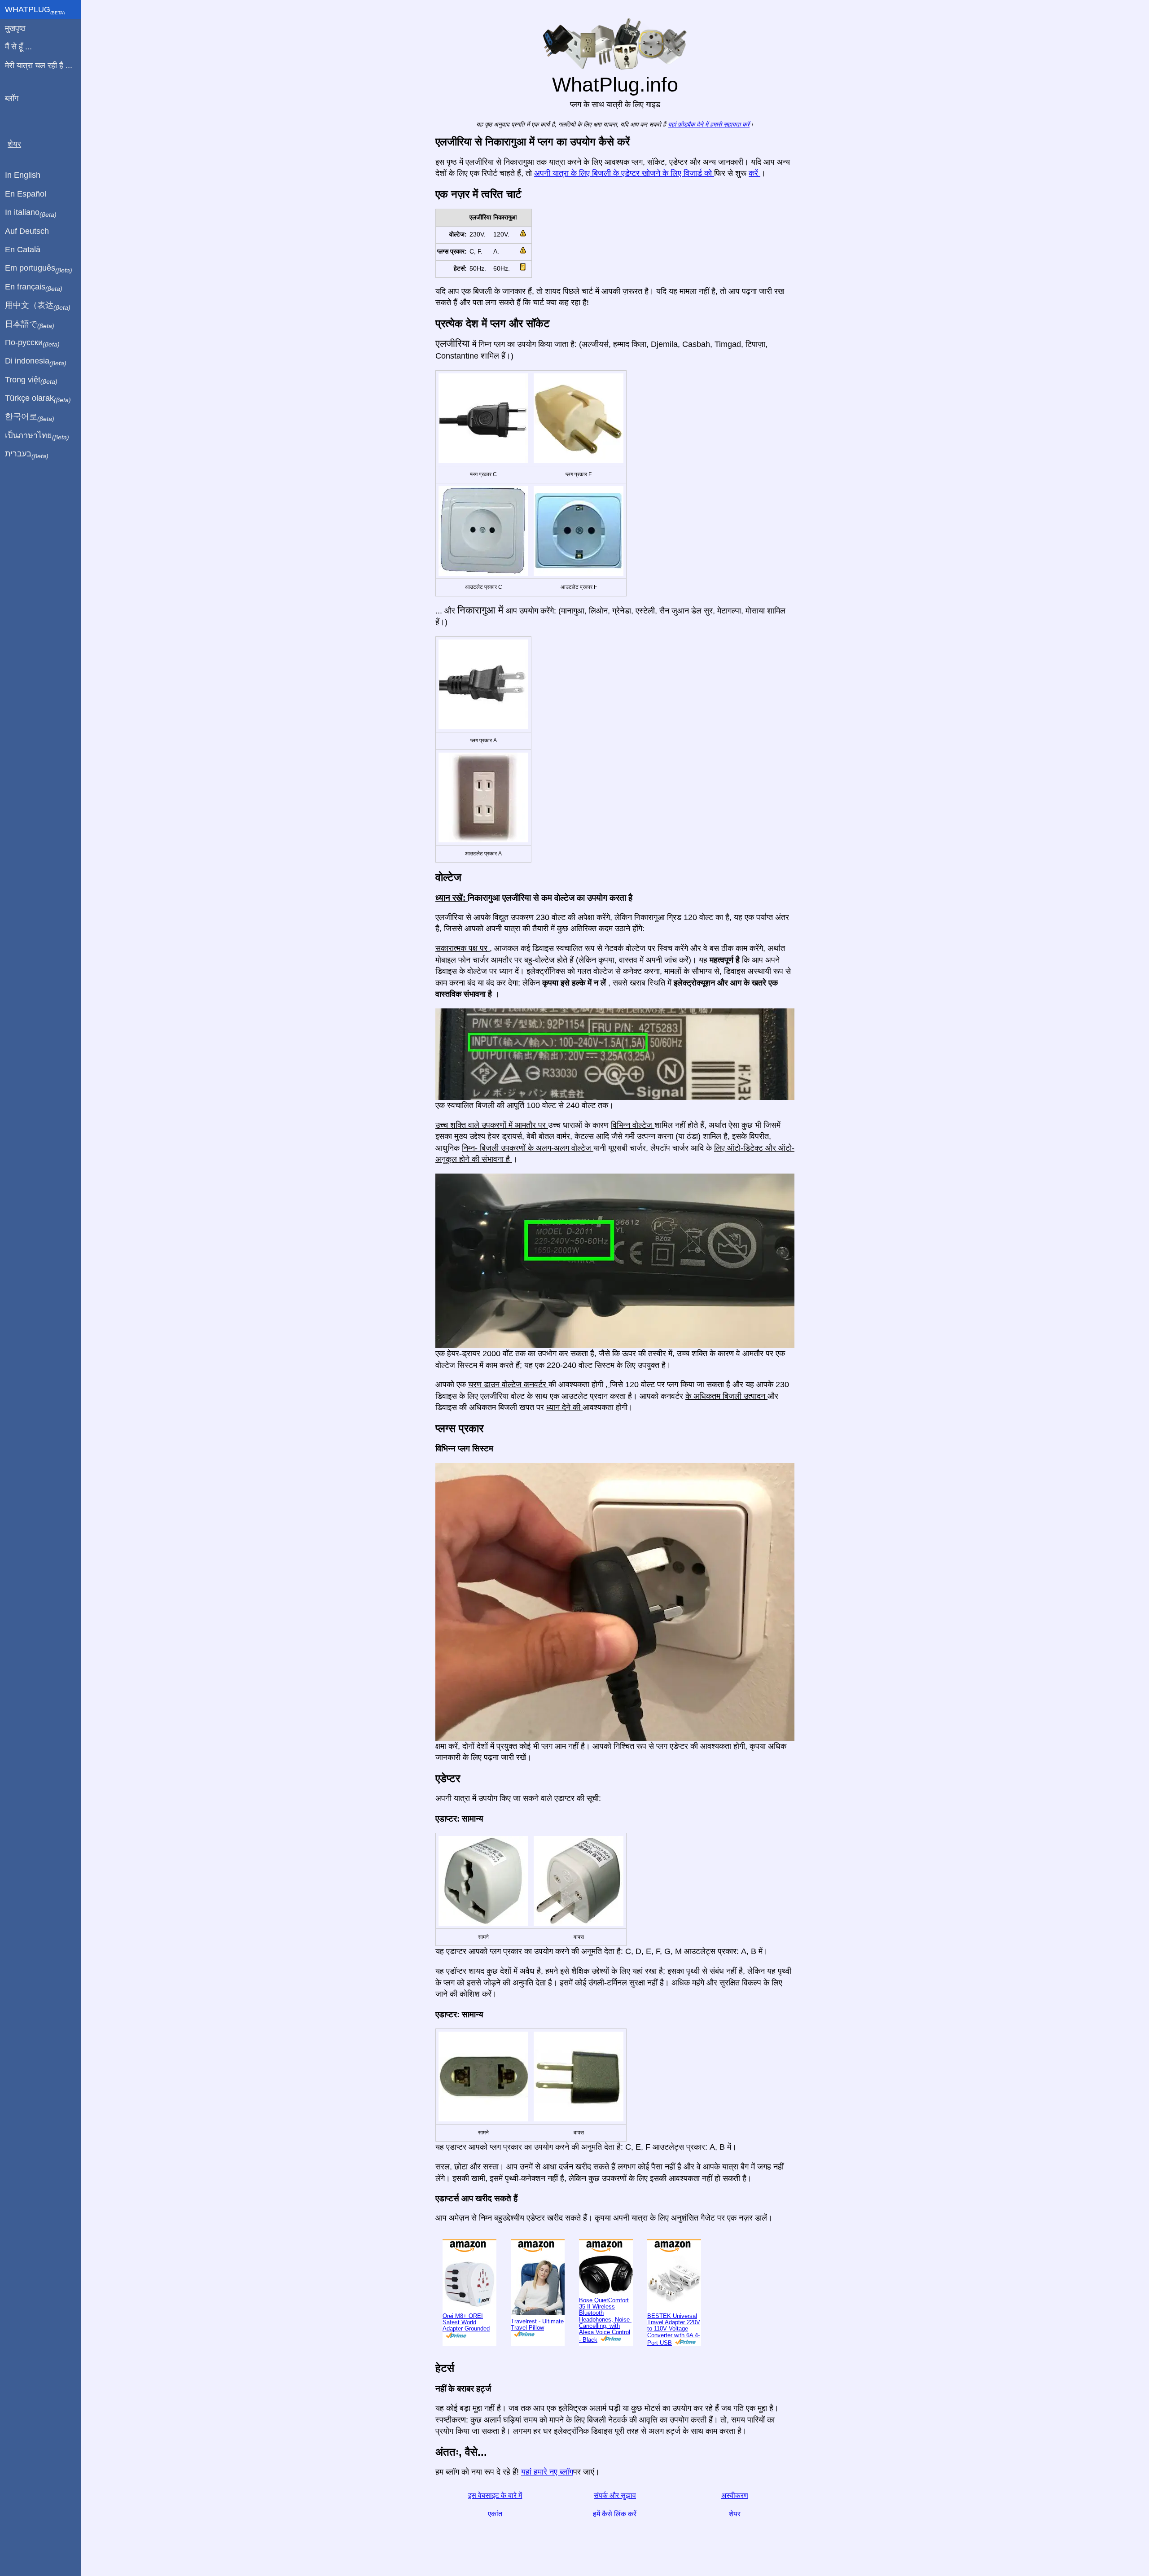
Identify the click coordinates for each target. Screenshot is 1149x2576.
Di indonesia (36, 361)
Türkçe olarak (38, 399)
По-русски (32, 343)
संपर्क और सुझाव (615, 2495)
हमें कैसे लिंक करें (615, 2514)
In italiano (31, 213)
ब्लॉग (12, 98)
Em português (39, 268)
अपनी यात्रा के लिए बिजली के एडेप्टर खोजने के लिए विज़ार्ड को (624, 173)
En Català (23, 250)
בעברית (27, 454)
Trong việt (31, 380)
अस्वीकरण (735, 2495)
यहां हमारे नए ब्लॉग (547, 2472)
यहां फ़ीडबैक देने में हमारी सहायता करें (709, 125)
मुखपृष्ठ (15, 28)
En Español (26, 194)
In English (23, 175)
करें (754, 173)
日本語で (30, 324)
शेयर (735, 2514)
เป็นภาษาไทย (37, 436)
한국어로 (30, 417)
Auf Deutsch (27, 231)
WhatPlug (35, 10)
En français (34, 287)
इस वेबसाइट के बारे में (495, 2495)
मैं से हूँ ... (18, 47)
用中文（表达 (38, 306)
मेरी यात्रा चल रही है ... (39, 66)
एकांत (495, 2514)
